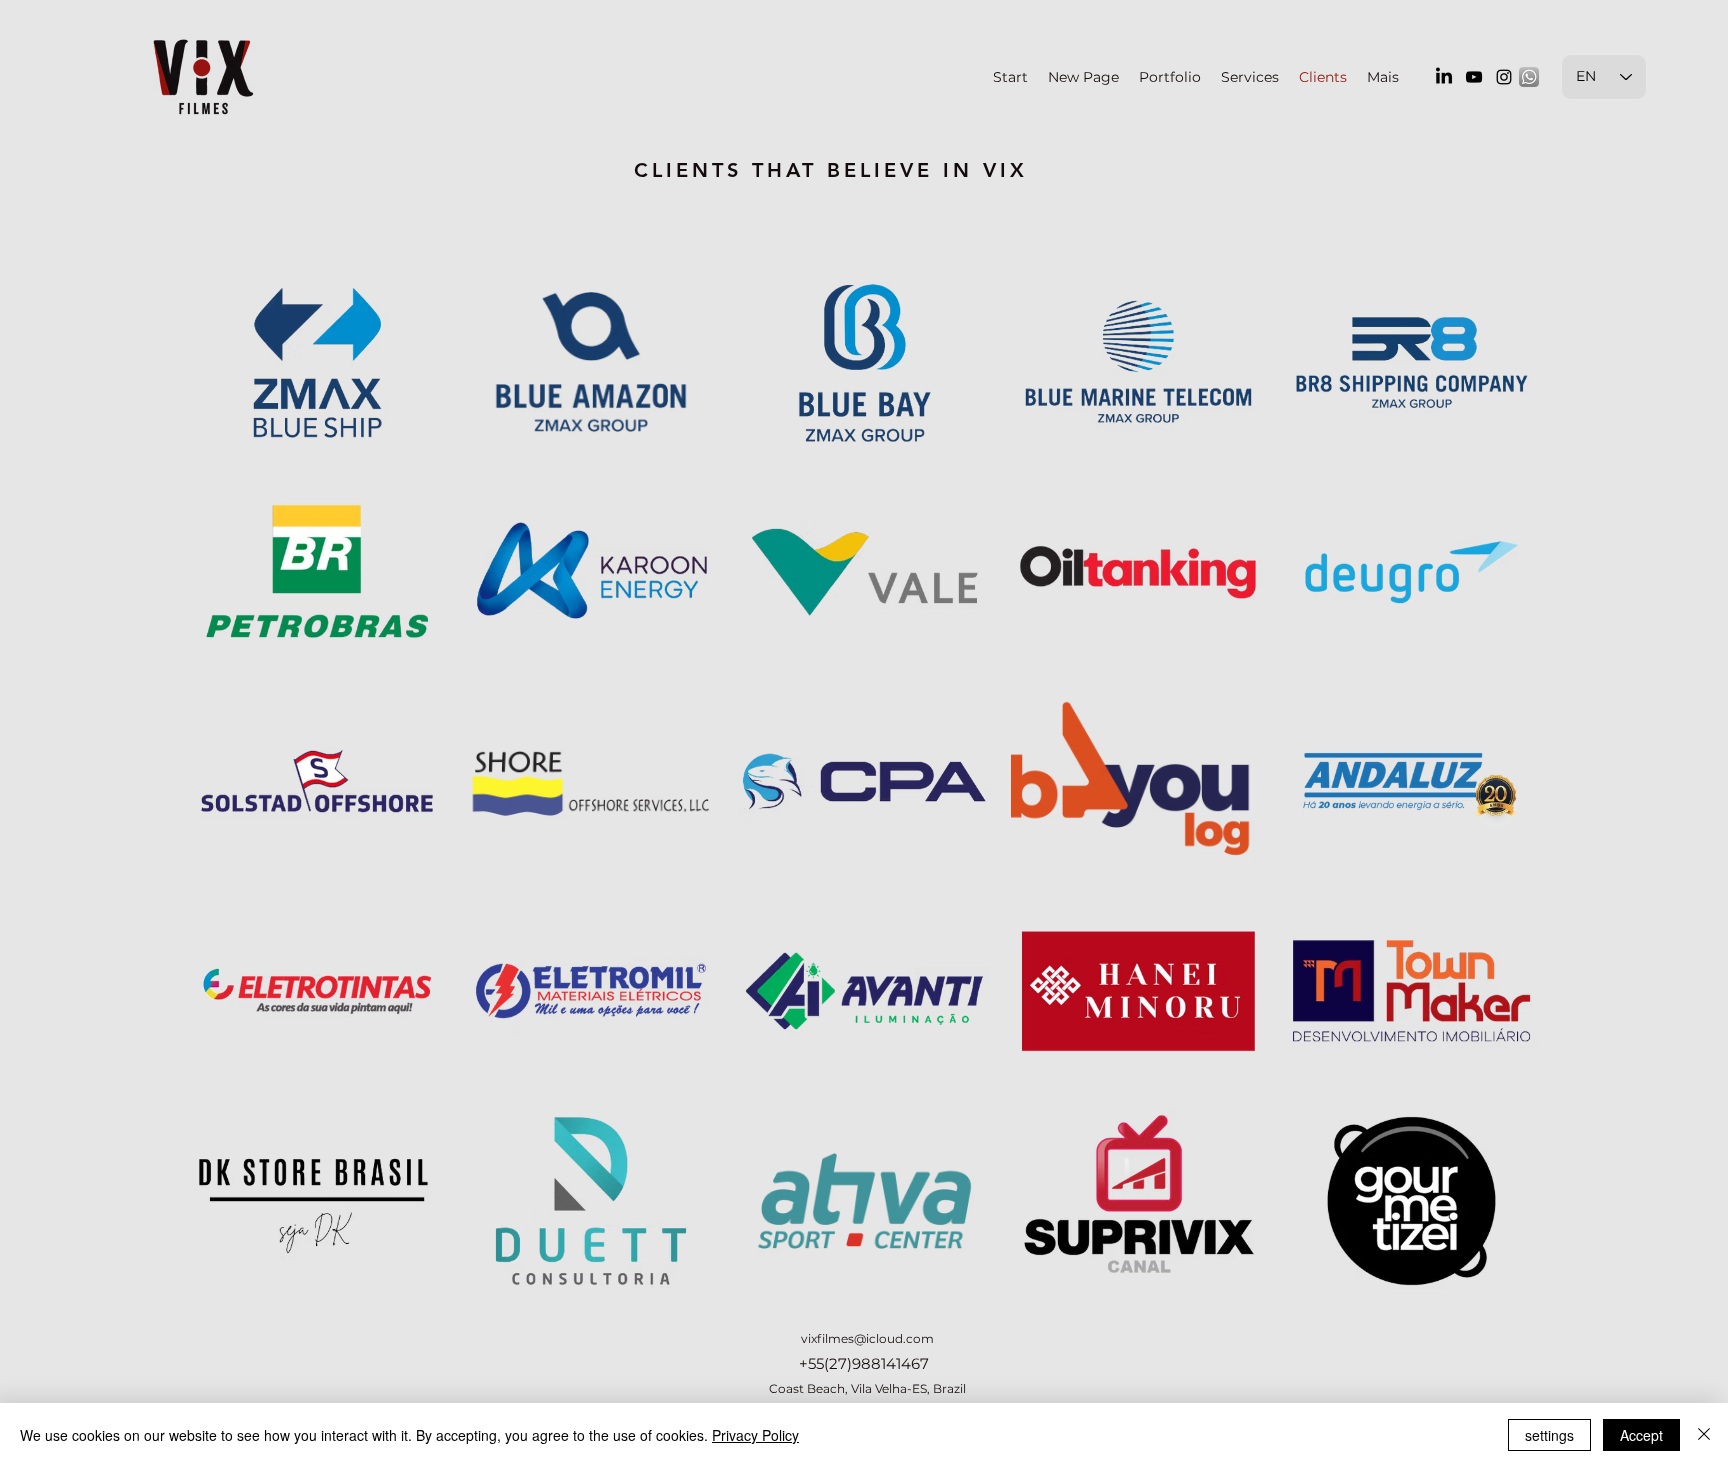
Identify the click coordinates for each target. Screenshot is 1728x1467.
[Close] (1704, 1435)
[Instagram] (1504, 77)
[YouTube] (1474, 77)
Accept (1641, 1435)
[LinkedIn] (1444, 77)
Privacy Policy (755, 1435)
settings (1549, 1435)
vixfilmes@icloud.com (867, 1338)
